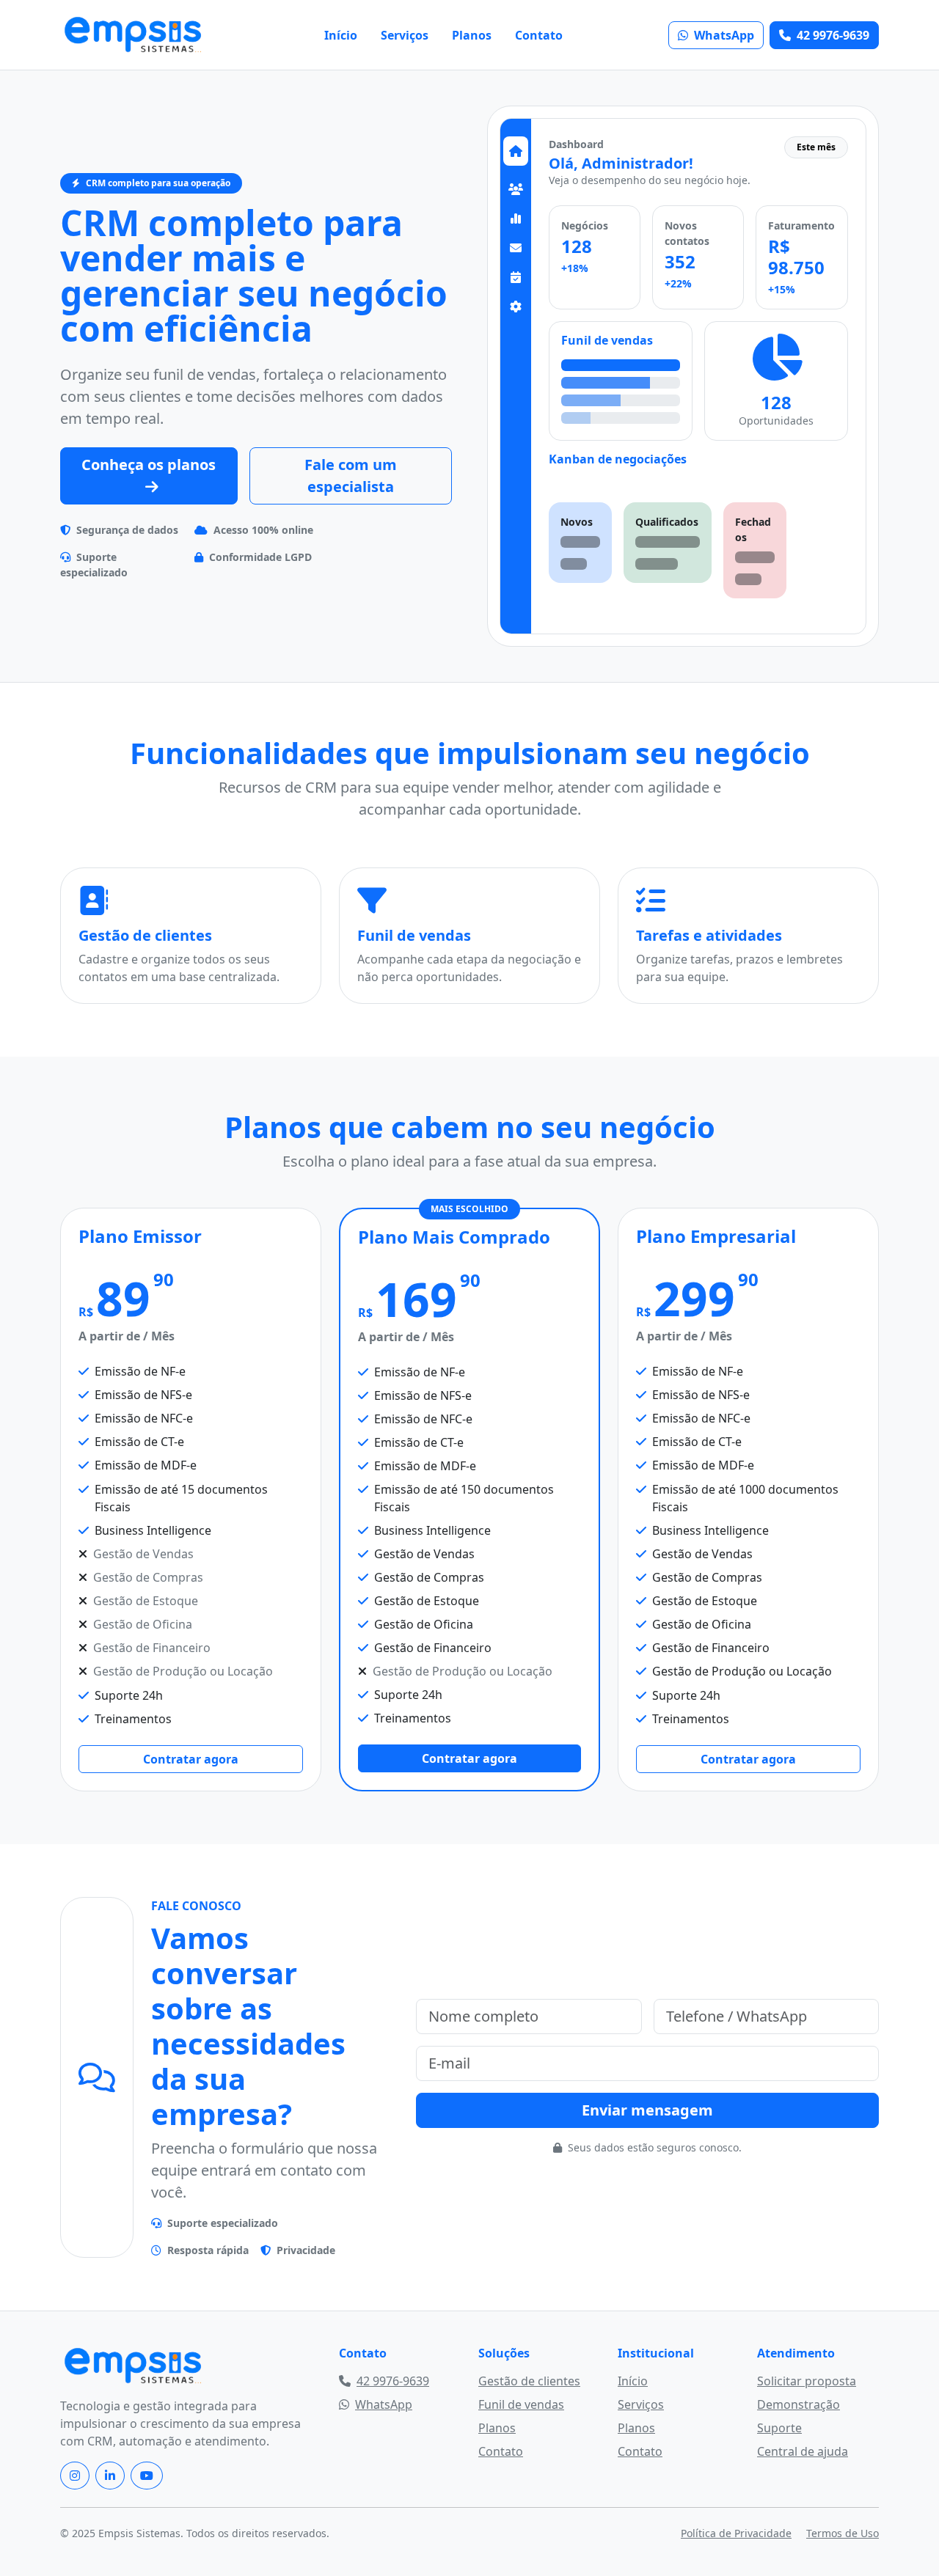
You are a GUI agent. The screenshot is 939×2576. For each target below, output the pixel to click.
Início (341, 35)
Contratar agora (191, 1759)
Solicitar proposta (807, 2381)
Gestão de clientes (529, 2381)
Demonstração (799, 2404)
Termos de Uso (843, 2533)
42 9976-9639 (833, 35)
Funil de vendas (521, 2404)
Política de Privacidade (736, 2533)
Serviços (405, 35)
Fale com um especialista (351, 476)
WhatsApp (724, 35)
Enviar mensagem (647, 2110)
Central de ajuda (803, 2451)
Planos (472, 35)
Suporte (779, 2428)
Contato (539, 35)
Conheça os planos (149, 465)
